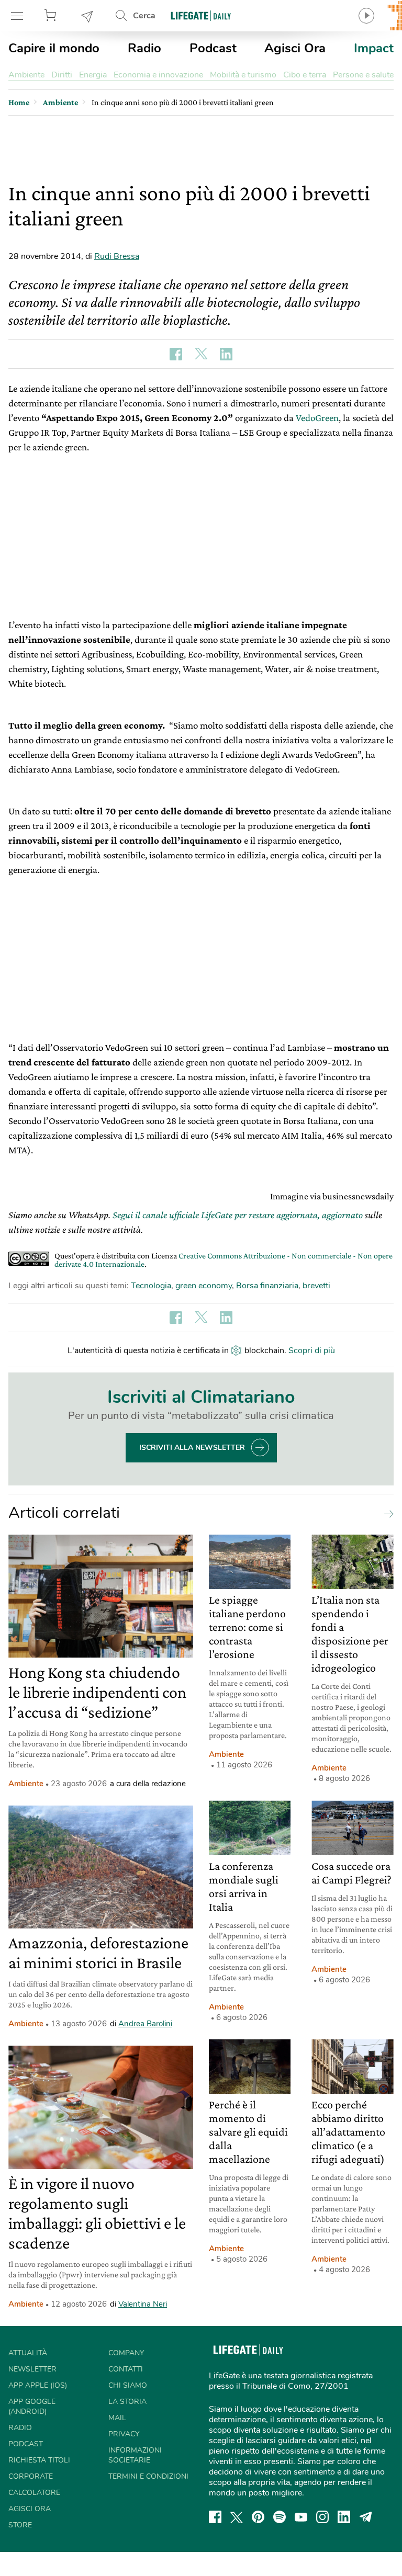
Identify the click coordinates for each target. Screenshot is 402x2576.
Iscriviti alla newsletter (192, 1448)
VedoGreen (317, 418)
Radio (144, 48)
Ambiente (26, 75)
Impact (374, 48)
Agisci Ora (295, 48)
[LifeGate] (201, 15)
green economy (204, 1286)
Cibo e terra (305, 75)
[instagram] (322, 2517)
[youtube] (301, 2517)
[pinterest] (258, 2517)
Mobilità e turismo (243, 75)
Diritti (62, 75)
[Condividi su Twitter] (201, 354)
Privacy (124, 2434)
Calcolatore (34, 2493)
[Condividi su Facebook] (176, 354)
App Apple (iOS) (38, 2385)
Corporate (31, 2476)
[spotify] (280, 2517)
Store (52, 16)
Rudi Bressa (117, 256)
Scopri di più (312, 1351)
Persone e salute (363, 75)
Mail (117, 2418)
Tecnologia (151, 1286)
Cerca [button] (144, 16)
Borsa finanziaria (267, 1286)
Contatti (126, 2369)
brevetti (316, 1286)
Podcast (213, 48)
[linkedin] (344, 2517)
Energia (93, 75)
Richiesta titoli (39, 2460)
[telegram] (366, 2517)
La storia (127, 2402)
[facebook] (215, 2517)
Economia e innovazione (158, 75)
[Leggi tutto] (386, 1513)
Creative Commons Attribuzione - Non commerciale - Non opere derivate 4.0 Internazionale (224, 1260)
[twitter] (237, 2517)
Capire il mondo (54, 48)
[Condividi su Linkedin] (226, 354)
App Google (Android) (32, 2407)
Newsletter (87, 16)
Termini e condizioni (148, 2476)
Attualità (28, 2353)
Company (126, 2353)
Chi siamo (128, 2385)
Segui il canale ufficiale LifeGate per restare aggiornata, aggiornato (238, 1215)
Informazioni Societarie (135, 2455)
